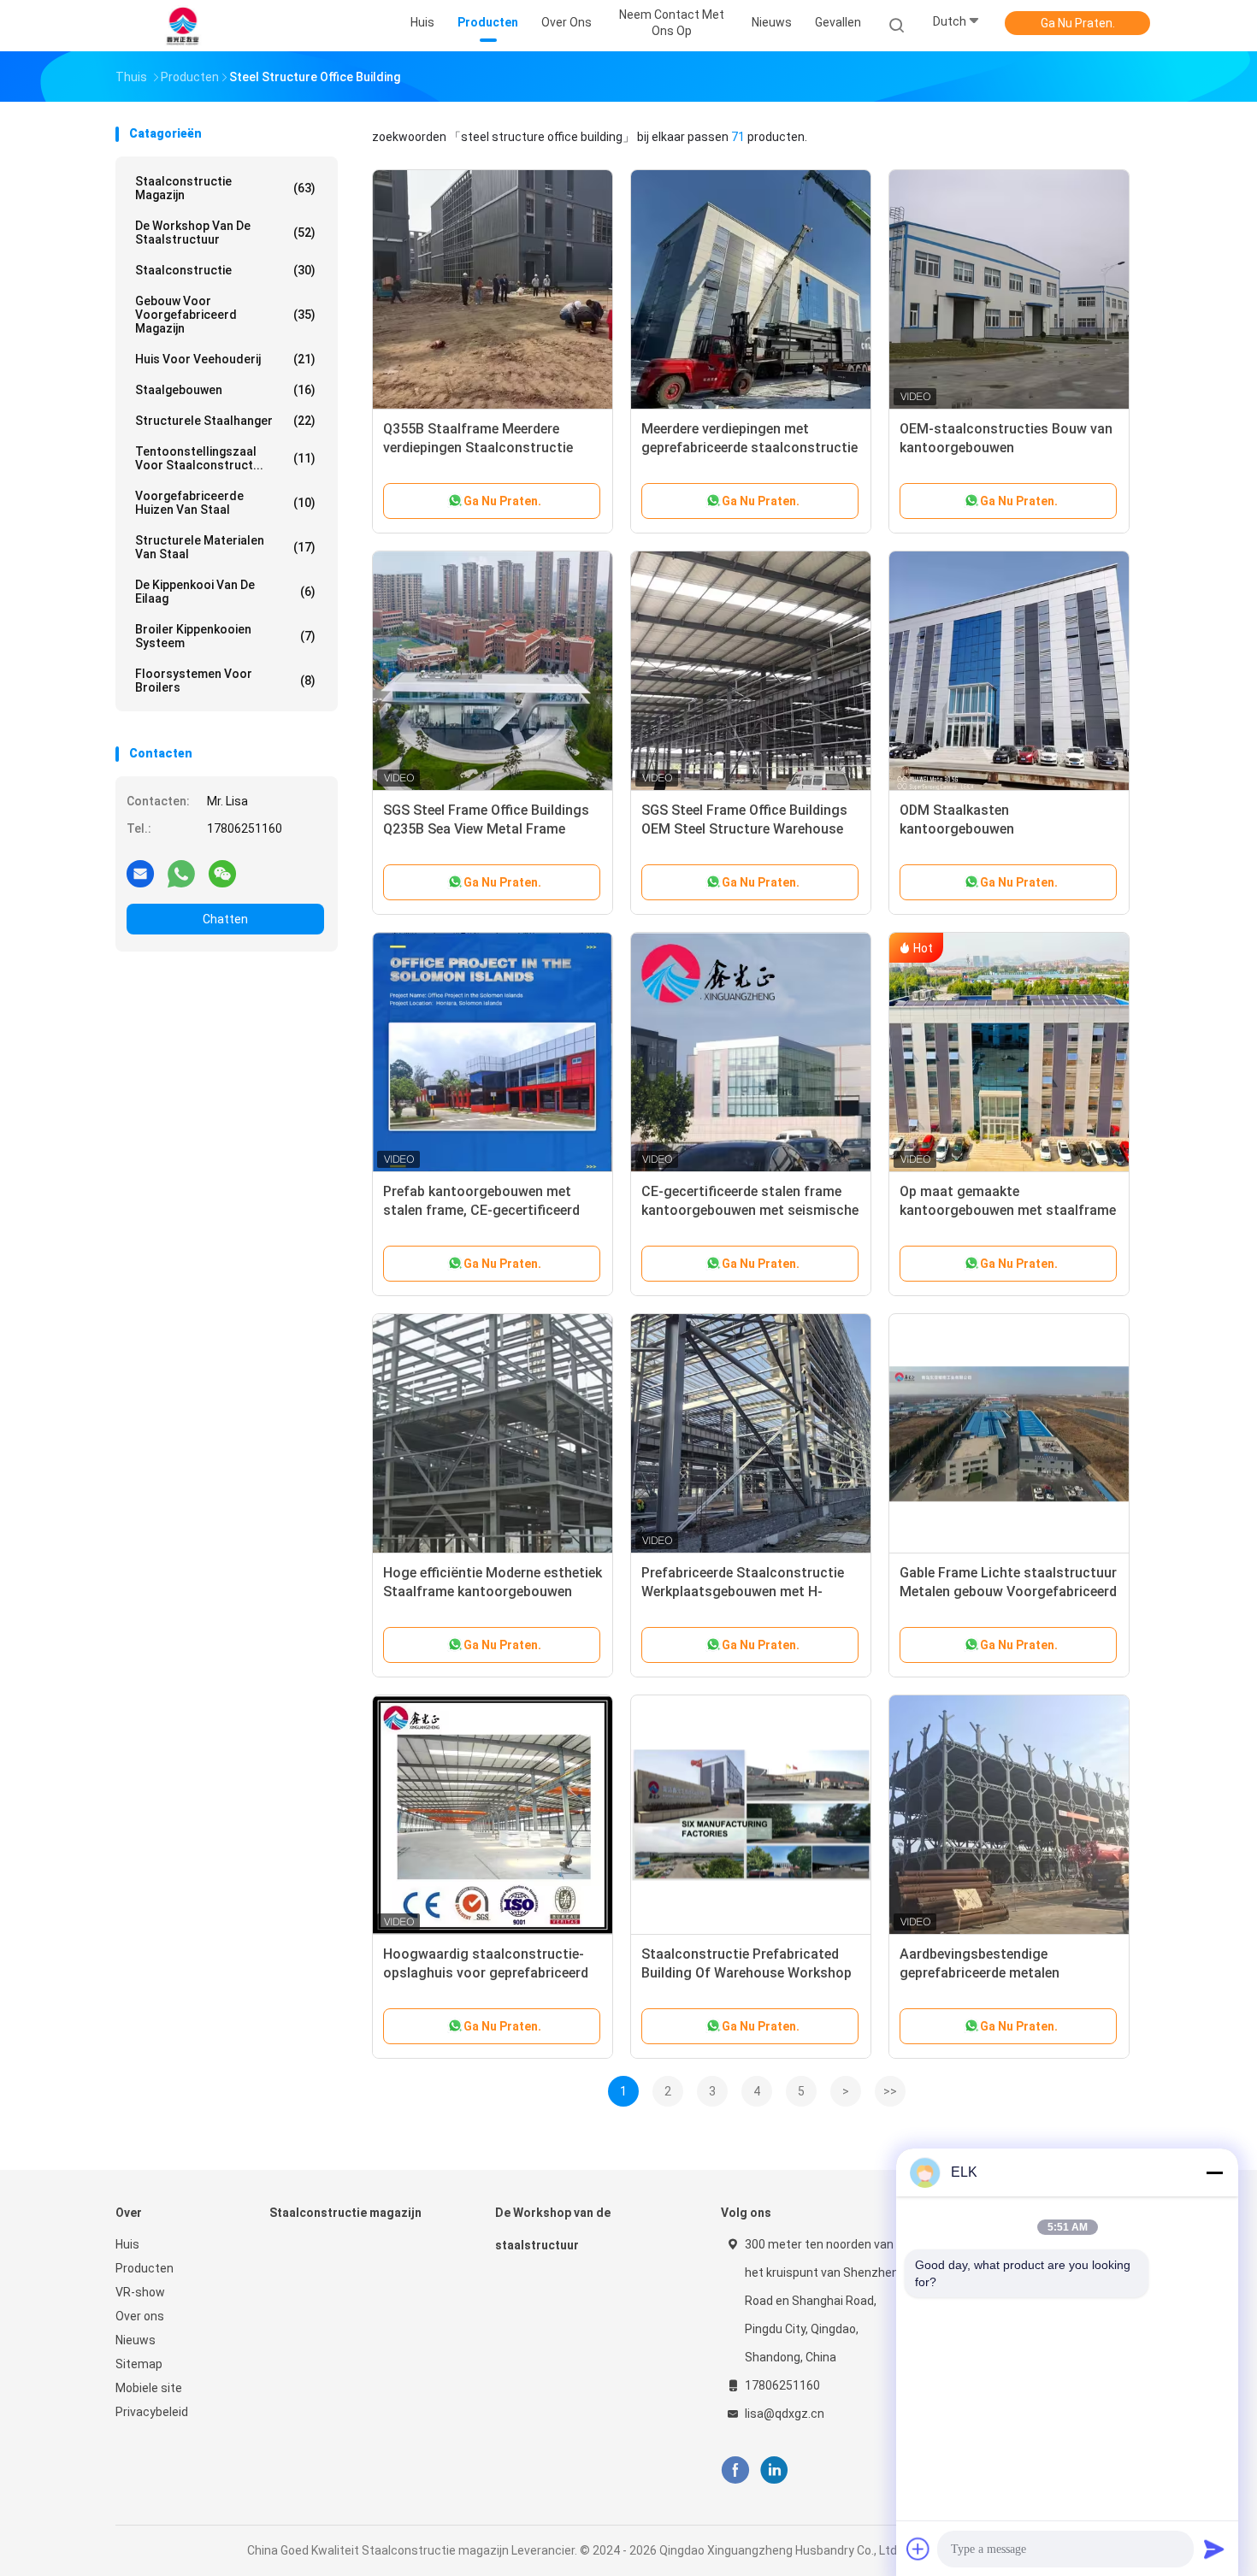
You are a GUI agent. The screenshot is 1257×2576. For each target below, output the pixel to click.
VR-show (140, 2292)
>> (890, 2091)
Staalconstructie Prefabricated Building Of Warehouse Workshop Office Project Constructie (747, 1973)
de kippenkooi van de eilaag (225, 592)
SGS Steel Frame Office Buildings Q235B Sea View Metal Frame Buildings (486, 829)
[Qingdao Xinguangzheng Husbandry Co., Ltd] (182, 26)
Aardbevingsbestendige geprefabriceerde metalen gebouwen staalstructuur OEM (996, 1973)
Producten (145, 2268)
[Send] (1214, 2549)
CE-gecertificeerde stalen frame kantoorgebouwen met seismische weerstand (750, 1210)
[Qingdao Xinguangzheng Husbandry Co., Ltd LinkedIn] (774, 2470)
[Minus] (1214, 2172)
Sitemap (139, 2364)
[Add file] (918, 2549)
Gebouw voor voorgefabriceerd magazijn (225, 315)
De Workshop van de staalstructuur (225, 233)
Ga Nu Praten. (1078, 23)
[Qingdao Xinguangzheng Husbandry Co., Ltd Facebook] (735, 2470)
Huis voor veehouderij (225, 359)
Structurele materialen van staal (225, 547)
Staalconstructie (225, 270)
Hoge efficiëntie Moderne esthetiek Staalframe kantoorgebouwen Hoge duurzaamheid (493, 1592)
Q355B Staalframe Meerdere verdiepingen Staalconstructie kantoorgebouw (478, 448)
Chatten (225, 919)
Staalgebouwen (225, 390)
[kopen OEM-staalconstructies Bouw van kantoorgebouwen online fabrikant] (1009, 290)
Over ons (140, 2316)
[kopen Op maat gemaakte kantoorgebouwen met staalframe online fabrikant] (1009, 1052)
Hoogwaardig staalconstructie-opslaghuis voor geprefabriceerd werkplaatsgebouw (486, 1973)
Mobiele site (149, 2388)
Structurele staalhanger (225, 421)
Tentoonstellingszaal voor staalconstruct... (225, 458)
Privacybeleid (152, 2412)
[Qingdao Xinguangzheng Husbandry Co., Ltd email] (140, 873)
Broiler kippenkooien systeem (225, 636)
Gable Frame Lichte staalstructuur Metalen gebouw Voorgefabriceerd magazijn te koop (1008, 1592)
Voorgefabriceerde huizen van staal (225, 503)
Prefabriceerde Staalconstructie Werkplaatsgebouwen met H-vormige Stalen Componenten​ (743, 1592)
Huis (127, 2244)
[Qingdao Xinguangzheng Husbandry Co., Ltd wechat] (222, 873)
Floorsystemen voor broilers (225, 681)
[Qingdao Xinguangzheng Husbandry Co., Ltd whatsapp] (181, 873)
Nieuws (136, 2340)
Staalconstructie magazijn (225, 188)
